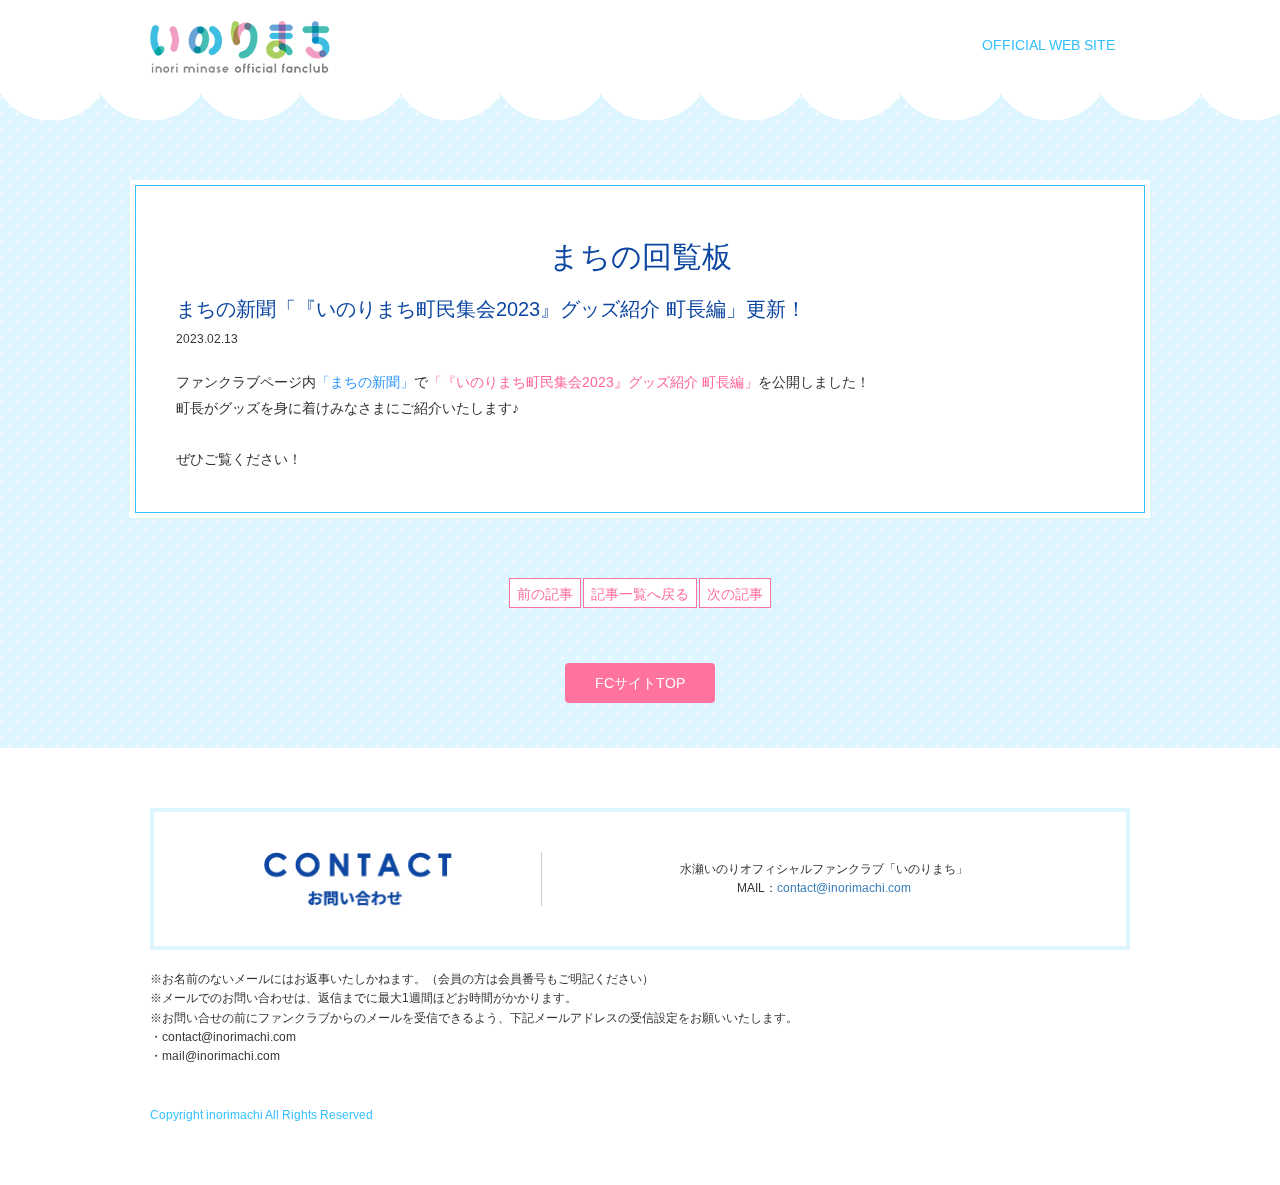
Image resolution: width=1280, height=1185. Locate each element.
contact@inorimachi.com (844, 888)
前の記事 (545, 594)
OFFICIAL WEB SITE (1048, 45)
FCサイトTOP (640, 683)
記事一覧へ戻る (640, 594)
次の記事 (735, 594)
